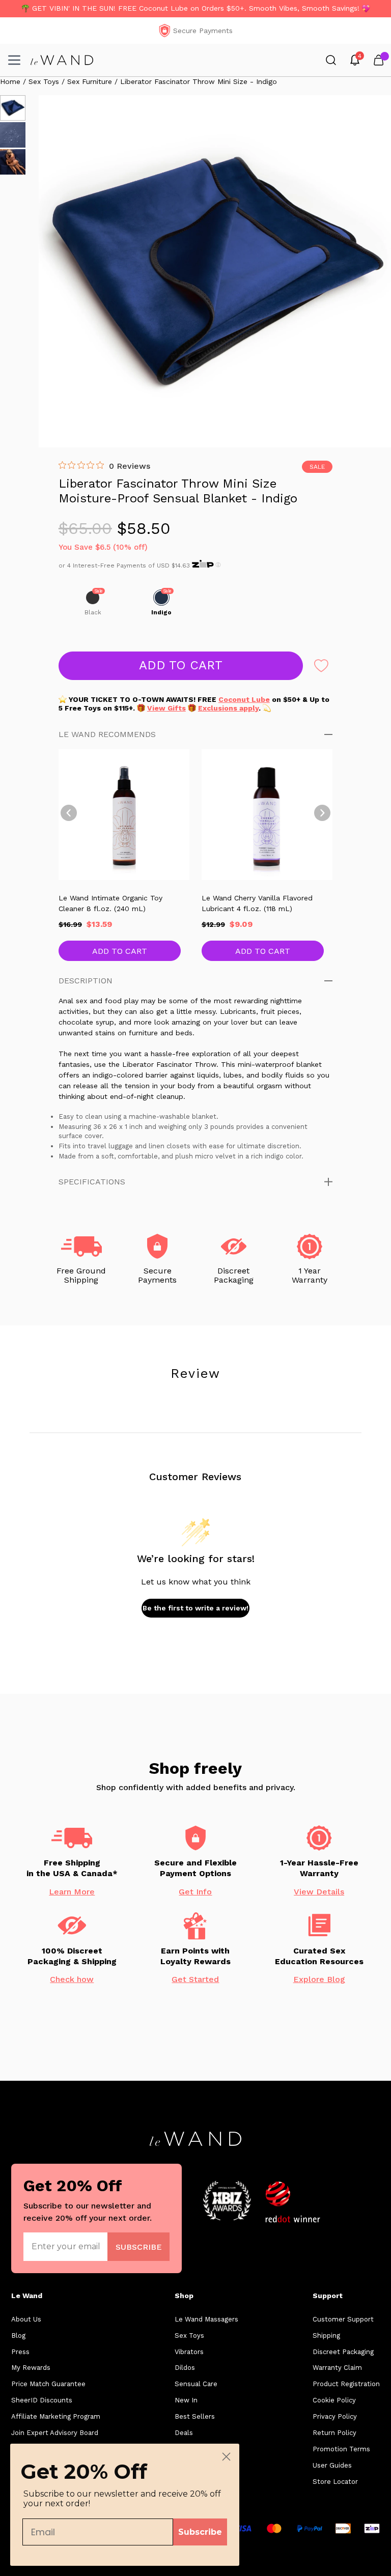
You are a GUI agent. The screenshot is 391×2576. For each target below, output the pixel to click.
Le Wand (27, 2296)
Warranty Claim (337, 2368)
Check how (72, 1979)
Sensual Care (196, 2384)
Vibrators (189, 2352)
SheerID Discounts (42, 2400)
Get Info (195, 1892)
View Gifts (166, 708)
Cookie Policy (334, 2400)
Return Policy (334, 2433)
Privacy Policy (335, 2416)
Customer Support (343, 2319)
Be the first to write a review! (195, 1608)
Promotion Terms (341, 2449)
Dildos (185, 2368)
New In (186, 2400)
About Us (26, 2319)
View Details (319, 1892)
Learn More (72, 1892)
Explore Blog (319, 1979)
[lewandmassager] (62, 60)
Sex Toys (189, 2336)
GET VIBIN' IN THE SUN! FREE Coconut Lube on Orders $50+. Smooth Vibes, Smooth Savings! (196, 8)
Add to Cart (120, 951)
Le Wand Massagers (206, 2319)
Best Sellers (195, 2416)
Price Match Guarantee (48, 2384)
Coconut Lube (244, 699)
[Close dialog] (226, 2457)
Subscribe (200, 2532)
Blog (18, 2336)
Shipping (326, 2336)
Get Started (195, 1979)
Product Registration (346, 2384)
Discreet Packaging (343, 2352)
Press (20, 2352)
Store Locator (335, 2482)
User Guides (332, 2465)
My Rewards (31, 2368)
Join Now (139, 2246)
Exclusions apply (228, 708)
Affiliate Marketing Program (56, 2416)
